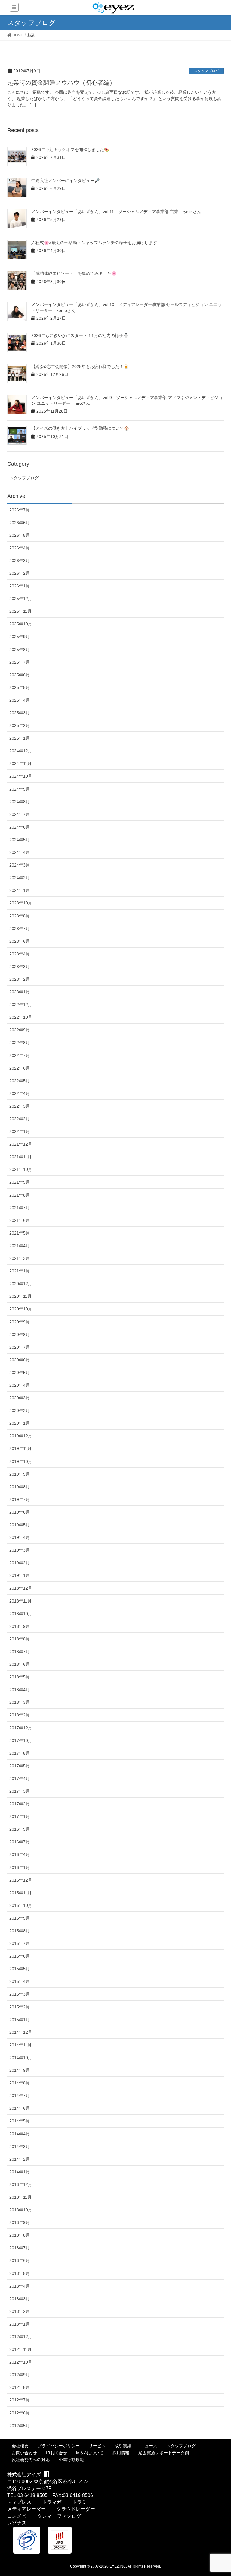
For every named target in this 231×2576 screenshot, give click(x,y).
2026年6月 (20, 523)
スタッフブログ (206, 71)
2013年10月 (21, 2210)
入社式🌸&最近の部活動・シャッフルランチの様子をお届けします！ (96, 243)
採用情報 (121, 2453)
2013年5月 (20, 2273)
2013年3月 (20, 2299)
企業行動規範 (71, 2460)
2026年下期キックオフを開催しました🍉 (70, 149)
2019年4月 (20, 1537)
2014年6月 (20, 2108)
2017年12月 (21, 1728)
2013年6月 (20, 2260)
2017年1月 (20, 1816)
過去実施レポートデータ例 (164, 2453)
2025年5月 (20, 687)
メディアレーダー (26, 2509)
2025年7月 (20, 662)
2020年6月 (20, 1360)
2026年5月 (20, 535)
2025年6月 (20, 675)
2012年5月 (20, 2426)
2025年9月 (20, 637)
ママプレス (19, 2502)
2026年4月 (20, 548)
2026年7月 (20, 510)
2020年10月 (21, 1309)
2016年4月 (20, 1854)
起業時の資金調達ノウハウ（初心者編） (61, 83)
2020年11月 (20, 1296)
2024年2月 (20, 878)
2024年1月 (20, 890)
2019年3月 (20, 1550)
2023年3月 (20, 967)
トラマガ (52, 2502)
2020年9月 (20, 1322)
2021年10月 (21, 1169)
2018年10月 (21, 1614)
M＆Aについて (90, 2453)
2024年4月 (20, 852)
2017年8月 (20, 1753)
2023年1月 (20, 992)
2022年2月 (20, 1119)
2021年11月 (20, 1157)
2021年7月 (20, 1208)
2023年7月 (20, 929)
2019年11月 (20, 1448)
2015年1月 (20, 2020)
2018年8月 (20, 1639)
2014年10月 (21, 2058)
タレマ (45, 2516)
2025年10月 (21, 624)
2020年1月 (20, 1423)
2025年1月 (20, 738)
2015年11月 (20, 1893)
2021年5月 (20, 1233)
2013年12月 (21, 2184)
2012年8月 (20, 2387)
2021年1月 (20, 1271)
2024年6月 (20, 827)
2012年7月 (20, 2400)
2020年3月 (20, 1398)
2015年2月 (20, 2007)
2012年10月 (21, 2362)
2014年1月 (20, 2172)
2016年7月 (20, 1842)
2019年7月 (20, 1499)
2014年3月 (20, 2147)
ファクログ (69, 2516)
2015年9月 (20, 1918)
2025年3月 (20, 713)
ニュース (149, 2446)
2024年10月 (21, 776)
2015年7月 (20, 1943)
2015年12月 (21, 1880)
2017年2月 (20, 1804)
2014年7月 (20, 2096)
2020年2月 (20, 1411)
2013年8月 (20, 2235)
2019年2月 (20, 1563)
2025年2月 (20, 725)
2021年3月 (20, 1258)
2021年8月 (20, 1195)
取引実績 (123, 2446)
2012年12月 (21, 2337)
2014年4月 (20, 2134)
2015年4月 (20, 1981)
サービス (97, 2446)
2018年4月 (20, 1690)
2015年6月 (20, 1956)
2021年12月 (21, 1144)
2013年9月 (20, 2222)
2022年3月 (20, 1106)
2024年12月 (21, 751)
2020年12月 (21, 1284)
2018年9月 (20, 1626)
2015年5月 (20, 1969)
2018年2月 (20, 1715)
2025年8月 (20, 650)
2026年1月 (20, 586)
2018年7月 (20, 1652)
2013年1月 (20, 2324)
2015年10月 (21, 1905)
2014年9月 (20, 2070)
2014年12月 (21, 2032)
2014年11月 (20, 2045)
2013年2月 (20, 2311)
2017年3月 (20, 1791)
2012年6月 (20, 2413)
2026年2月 (20, 573)
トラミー (82, 2502)
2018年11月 (20, 1601)
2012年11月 (20, 2349)
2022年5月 (20, 1081)
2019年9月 (20, 1474)
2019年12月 (21, 1436)
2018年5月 (20, 1677)
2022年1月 (20, 1131)
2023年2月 (20, 979)
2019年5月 (20, 1525)
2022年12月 (21, 1005)
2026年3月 (20, 561)
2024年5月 (20, 840)
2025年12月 (21, 599)
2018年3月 (20, 1702)
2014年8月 (20, 2083)
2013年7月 (20, 2248)
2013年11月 (20, 2197)
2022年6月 (20, 1068)
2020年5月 (20, 1373)
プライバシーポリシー (59, 2446)
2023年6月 (20, 941)
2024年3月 (20, 865)
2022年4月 (20, 1093)
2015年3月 (20, 1994)
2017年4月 (20, 1779)
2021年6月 (20, 1220)
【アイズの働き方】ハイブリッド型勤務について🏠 (80, 428)
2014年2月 (20, 2159)
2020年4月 (20, 1385)
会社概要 (20, 2446)
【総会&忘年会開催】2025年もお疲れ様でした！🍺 (80, 366)
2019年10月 (21, 1461)
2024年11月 (20, 763)
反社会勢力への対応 (31, 2460)
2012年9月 (20, 2375)
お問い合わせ (24, 2453)
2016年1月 (20, 1867)
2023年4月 (20, 954)
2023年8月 (20, 916)
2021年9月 (20, 1182)
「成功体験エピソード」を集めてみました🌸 (74, 273)
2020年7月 (20, 1347)
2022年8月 (20, 1043)
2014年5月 (20, 2121)
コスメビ (17, 2516)
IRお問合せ (57, 2453)
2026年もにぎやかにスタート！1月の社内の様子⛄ (80, 335)
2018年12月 (21, 1588)
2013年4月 (20, 2286)
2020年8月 (20, 1335)
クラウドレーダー (76, 2509)
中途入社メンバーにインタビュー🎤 (65, 181)
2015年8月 (20, 1931)
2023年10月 (21, 903)
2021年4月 (20, 1246)
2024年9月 (20, 789)
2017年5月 (20, 1766)
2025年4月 (20, 700)
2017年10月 (21, 1741)
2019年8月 (20, 1487)
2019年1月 (20, 1575)
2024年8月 (20, 802)
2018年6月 (20, 1664)
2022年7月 (20, 1055)
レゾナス (17, 2523)
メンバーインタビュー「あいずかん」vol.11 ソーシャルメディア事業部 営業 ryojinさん (116, 212)
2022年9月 (20, 1030)
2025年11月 (20, 611)
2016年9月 (20, 1829)
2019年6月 (20, 1512)
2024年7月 (20, 814)
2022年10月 (21, 1017)
